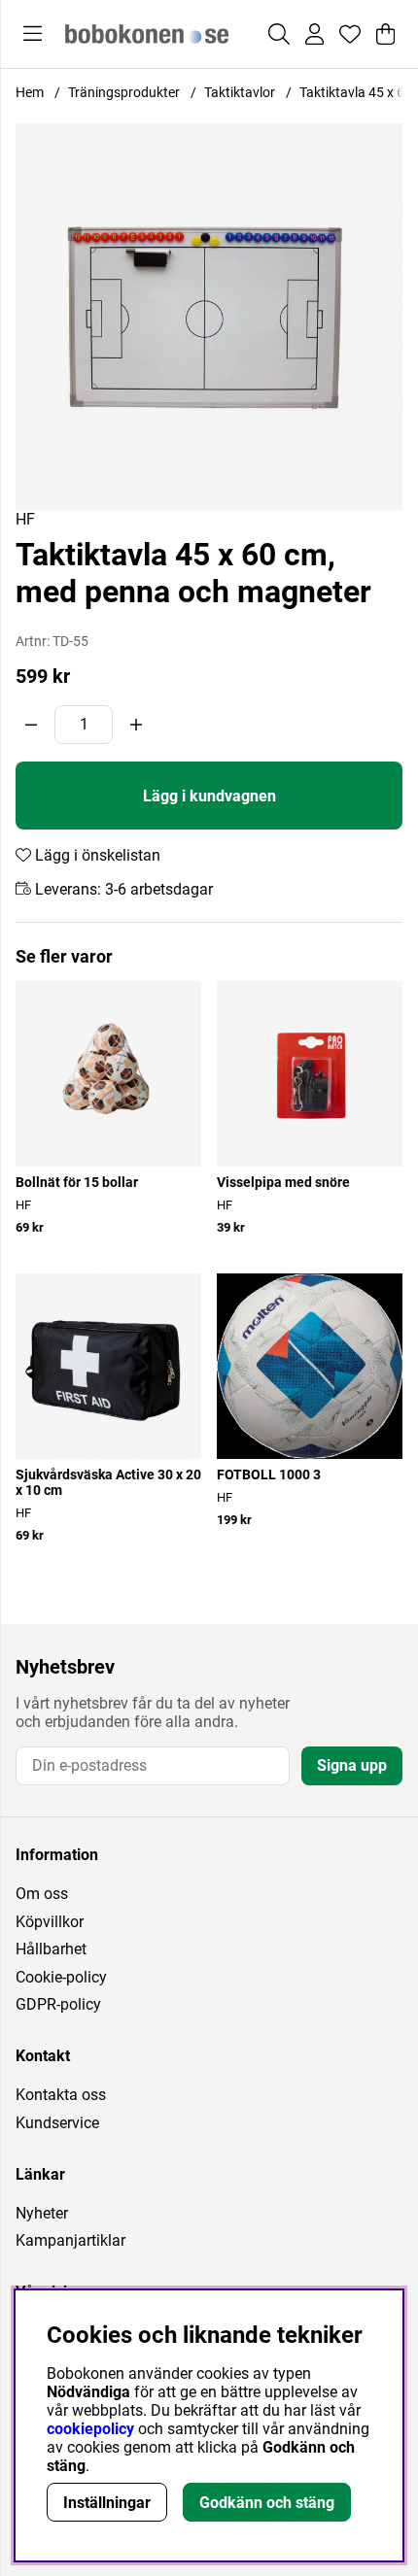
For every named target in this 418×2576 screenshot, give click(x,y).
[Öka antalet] (136, 725)
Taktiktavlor (240, 92)
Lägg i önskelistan (96, 855)
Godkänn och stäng (267, 2503)
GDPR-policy (58, 2004)
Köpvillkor (50, 1922)
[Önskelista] (350, 34)
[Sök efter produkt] (279, 34)
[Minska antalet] (31, 725)
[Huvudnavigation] (33, 34)
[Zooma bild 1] (209, 317)
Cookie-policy (61, 1977)
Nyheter (42, 2213)
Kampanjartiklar (70, 2240)
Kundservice (57, 2123)
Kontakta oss (61, 2095)
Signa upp (352, 1765)
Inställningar (107, 2503)
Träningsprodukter (124, 92)
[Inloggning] (314, 34)
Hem (30, 92)
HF (25, 519)
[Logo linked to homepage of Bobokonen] (147, 34)
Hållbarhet (51, 1949)
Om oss (42, 1894)
